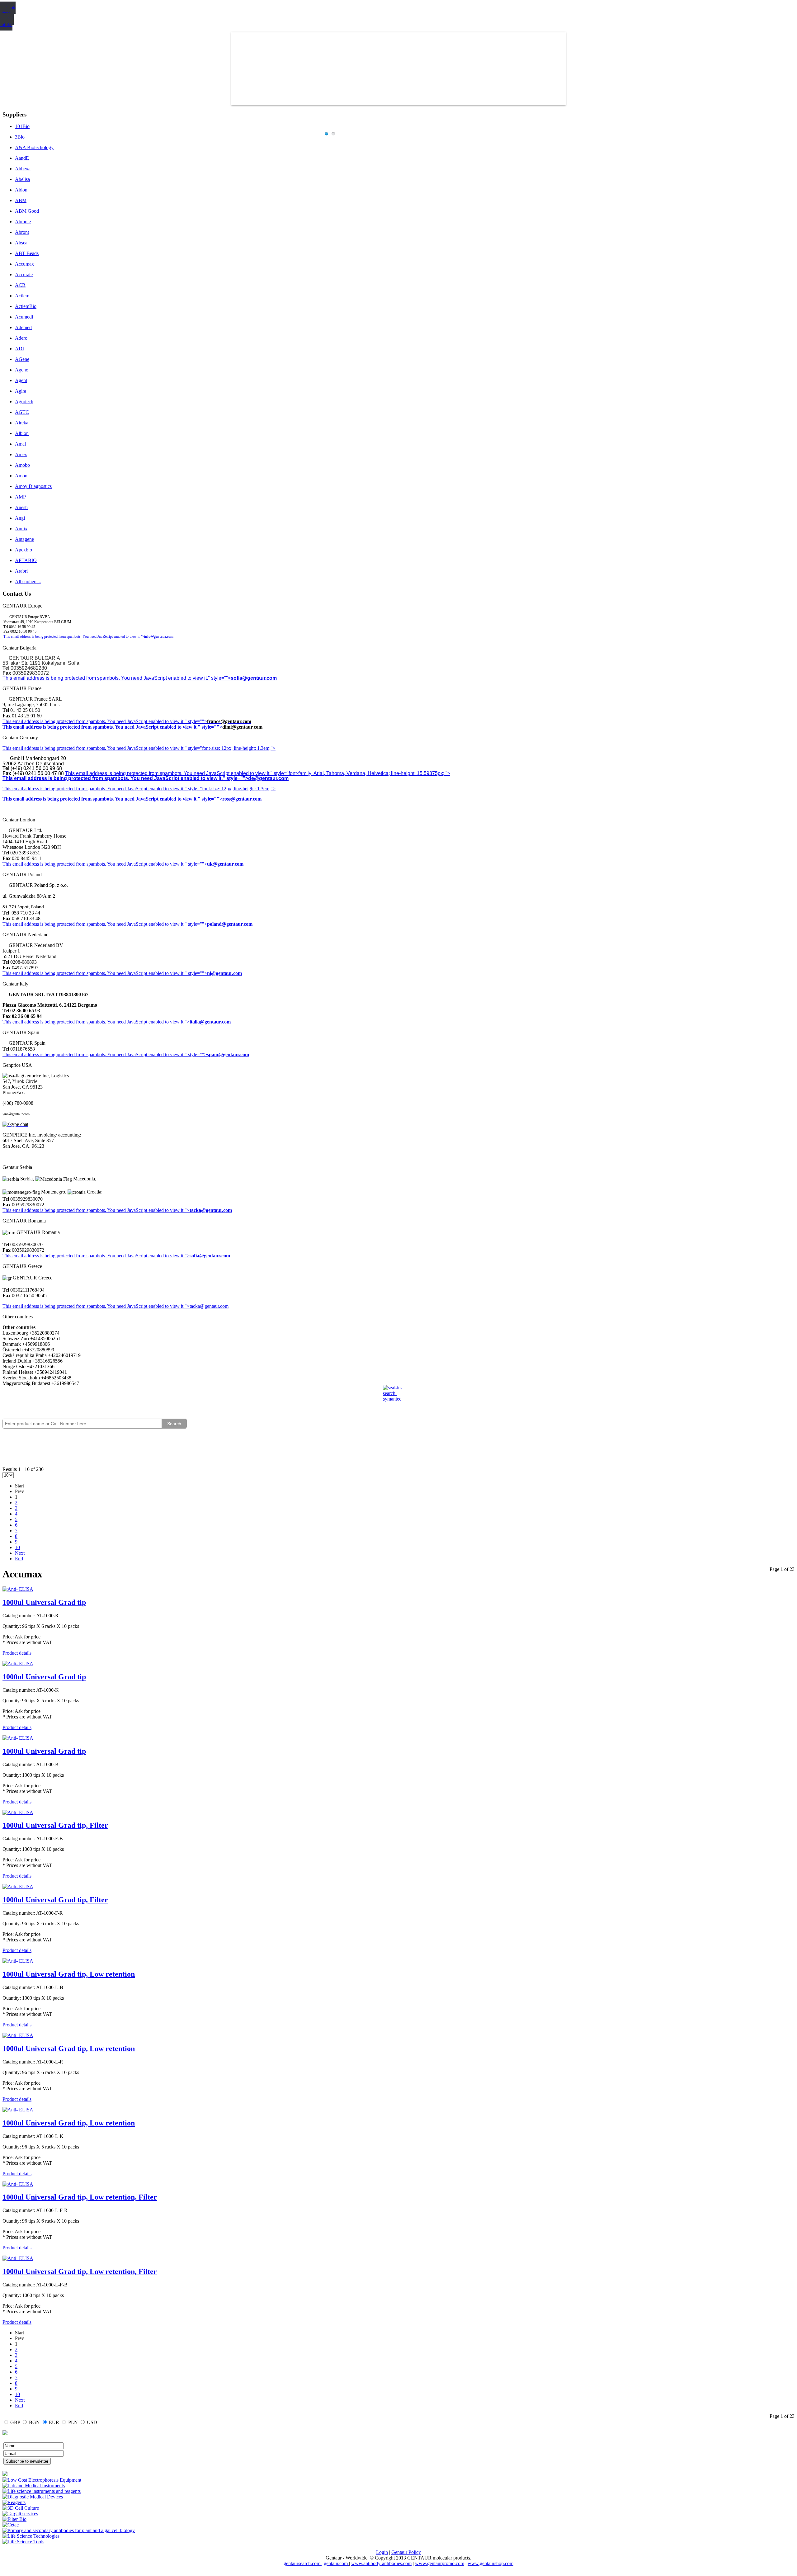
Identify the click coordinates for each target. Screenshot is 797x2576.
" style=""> (196, 721)
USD (92, 2422)
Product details (17, 1653)
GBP (15, 2422)
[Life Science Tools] (23, 2542)
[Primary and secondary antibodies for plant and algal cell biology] (69, 2530)
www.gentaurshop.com (490, 2563)
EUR (54, 2422)
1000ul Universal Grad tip (44, 1602)
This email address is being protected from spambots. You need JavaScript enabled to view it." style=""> (117, 678)
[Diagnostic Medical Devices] (33, 2497)
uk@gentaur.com (225, 864)
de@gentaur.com (268, 778)
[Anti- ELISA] (18, 1589)
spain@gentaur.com (228, 1054)
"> (187, 1256)
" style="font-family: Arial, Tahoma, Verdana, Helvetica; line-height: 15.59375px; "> (360, 773)
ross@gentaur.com (242, 799)
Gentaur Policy (406, 2552)
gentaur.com (336, 2563)
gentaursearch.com (303, 2563)
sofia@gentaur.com (254, 678)
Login (382, 2552)
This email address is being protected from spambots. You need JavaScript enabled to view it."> (74, 636)
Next (20, 1553)
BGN (34, 2422)
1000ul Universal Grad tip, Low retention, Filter (80, 2197)
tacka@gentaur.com (211, 1210)
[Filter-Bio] (14, 2519)
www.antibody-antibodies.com (381, 2563)
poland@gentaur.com (230, 924)
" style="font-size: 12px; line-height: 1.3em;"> (230, 789)
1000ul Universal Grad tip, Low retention (69, 1974)
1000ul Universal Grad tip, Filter (55, 1825)
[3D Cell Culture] (21, 2508)
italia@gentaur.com (210, 1022)
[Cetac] (11, 2525)
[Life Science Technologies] (31, 2536)
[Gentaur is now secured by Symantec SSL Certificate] (398, 1397)
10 (17, 1547)
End (19, 1559)
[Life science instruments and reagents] (42, 2491)
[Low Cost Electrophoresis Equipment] (42, 2480)
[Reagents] (14, 2502)
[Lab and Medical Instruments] (34, 2486)
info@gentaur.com (159, 636)
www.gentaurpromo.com (440, 2563)
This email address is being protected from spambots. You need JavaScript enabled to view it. (94, 721)
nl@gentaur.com (224, 973)
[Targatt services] (20, 2514)
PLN (73, 2422)
